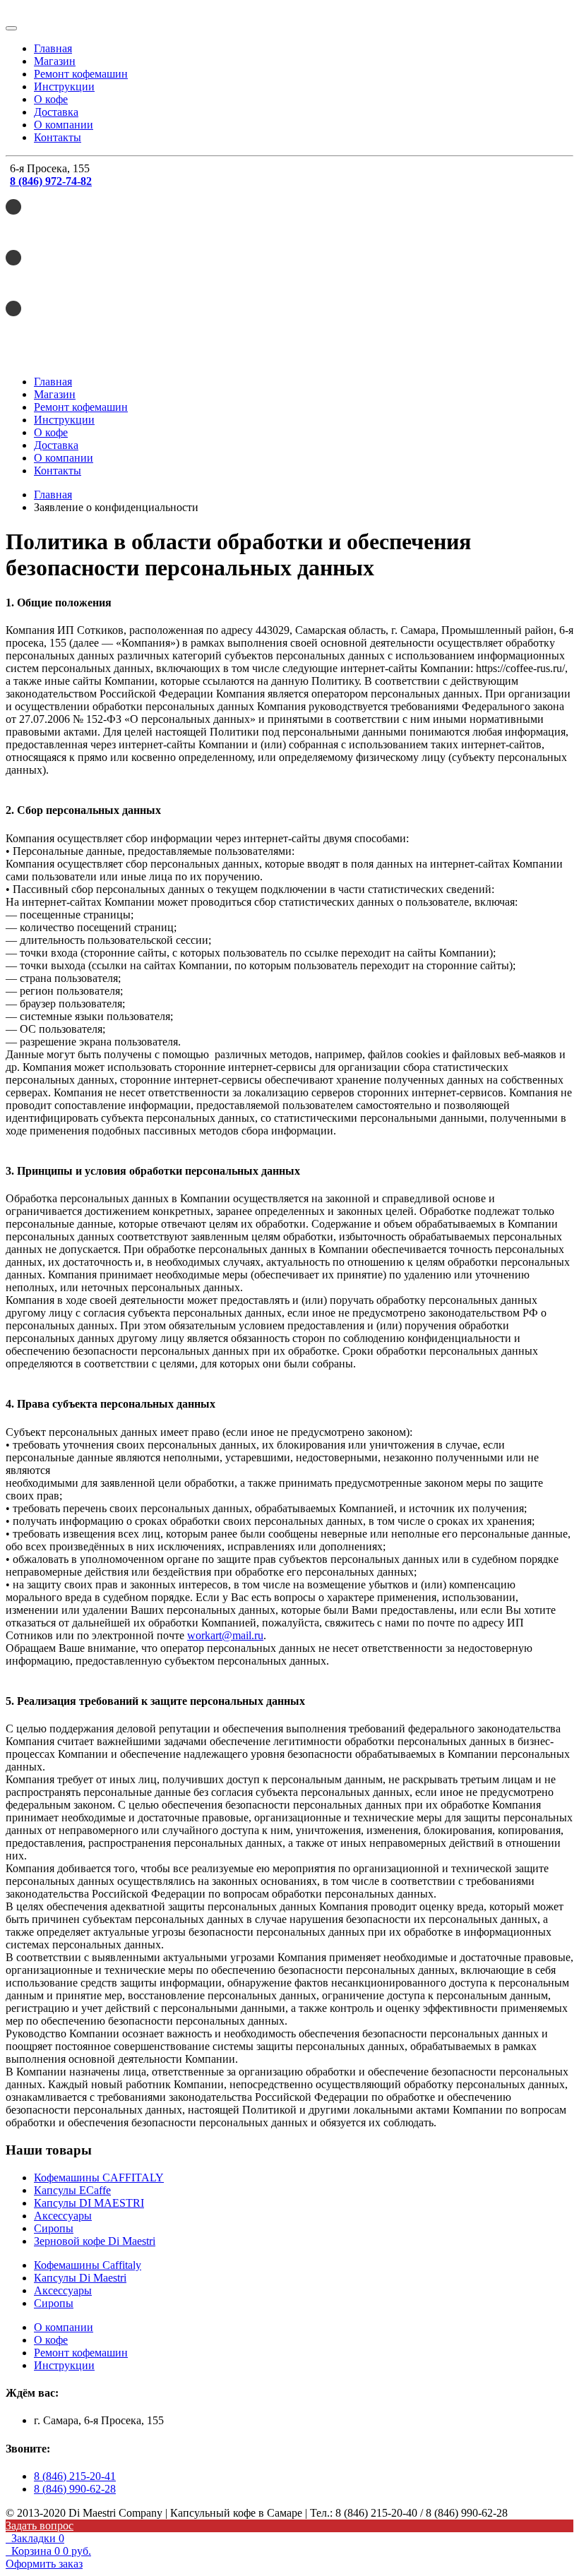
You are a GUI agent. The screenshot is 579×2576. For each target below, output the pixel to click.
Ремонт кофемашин (81, 74)
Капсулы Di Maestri (80, 2278)
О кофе (51, 99)
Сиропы (54, 2228)
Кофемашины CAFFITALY (99, 2177)
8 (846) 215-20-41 (75, 2476)
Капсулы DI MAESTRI (89, 2203)
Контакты (58, 137)
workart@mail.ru (225, 1635)
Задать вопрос (40, 2526)
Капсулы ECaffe (72, 2190)
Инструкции (64, 86)
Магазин (55, 61)
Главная (53, 48)
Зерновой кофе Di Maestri (95, 2241)
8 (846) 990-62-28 (75, 2489)
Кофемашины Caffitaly (88, 2265)
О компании (64, 125)
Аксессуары (63, 2216)
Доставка (56, 112)
